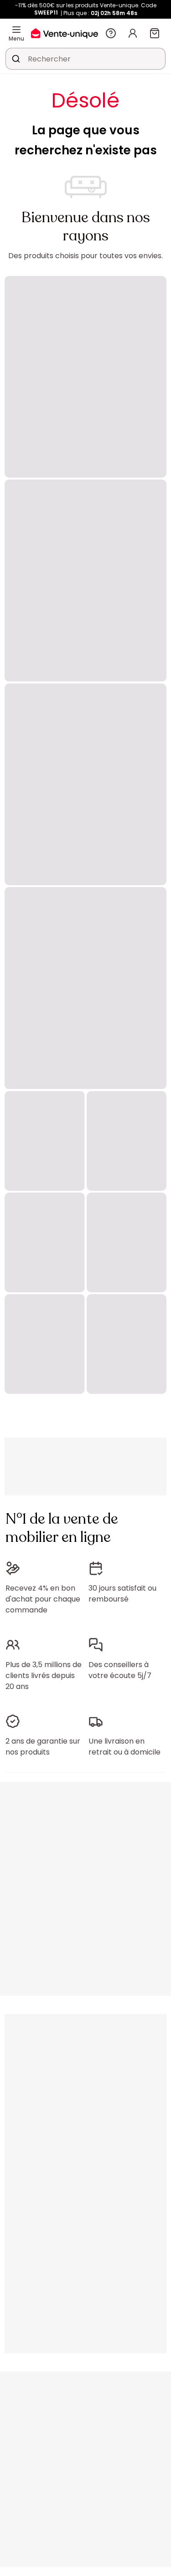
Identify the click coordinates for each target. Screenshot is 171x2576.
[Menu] (16, 30)
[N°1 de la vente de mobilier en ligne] (65, 33)
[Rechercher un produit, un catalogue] (16, 59)
